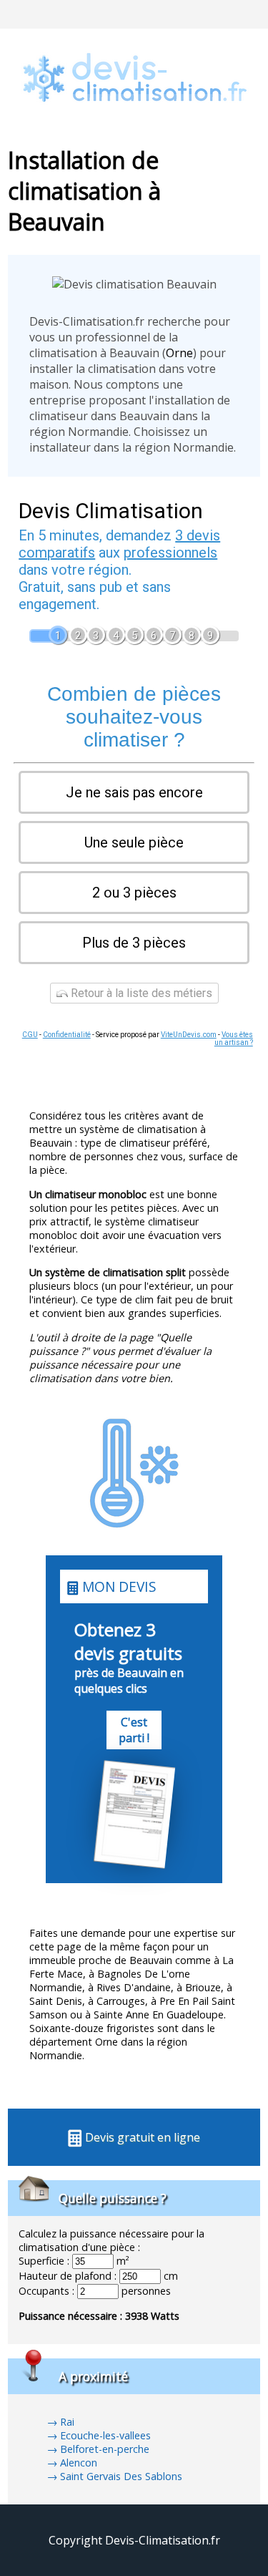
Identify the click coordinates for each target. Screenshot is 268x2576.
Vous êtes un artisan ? (234, 1039)
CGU (30, 1035)
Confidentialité (67, 1035)
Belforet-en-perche (105, 2449)
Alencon (79, 2463)
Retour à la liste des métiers (140, 993)
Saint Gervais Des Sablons (121, 2476)
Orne (179, 353)
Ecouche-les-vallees (105, 2435)
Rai (67, 2422)
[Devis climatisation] (134, 122)
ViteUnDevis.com (189, 1035)
